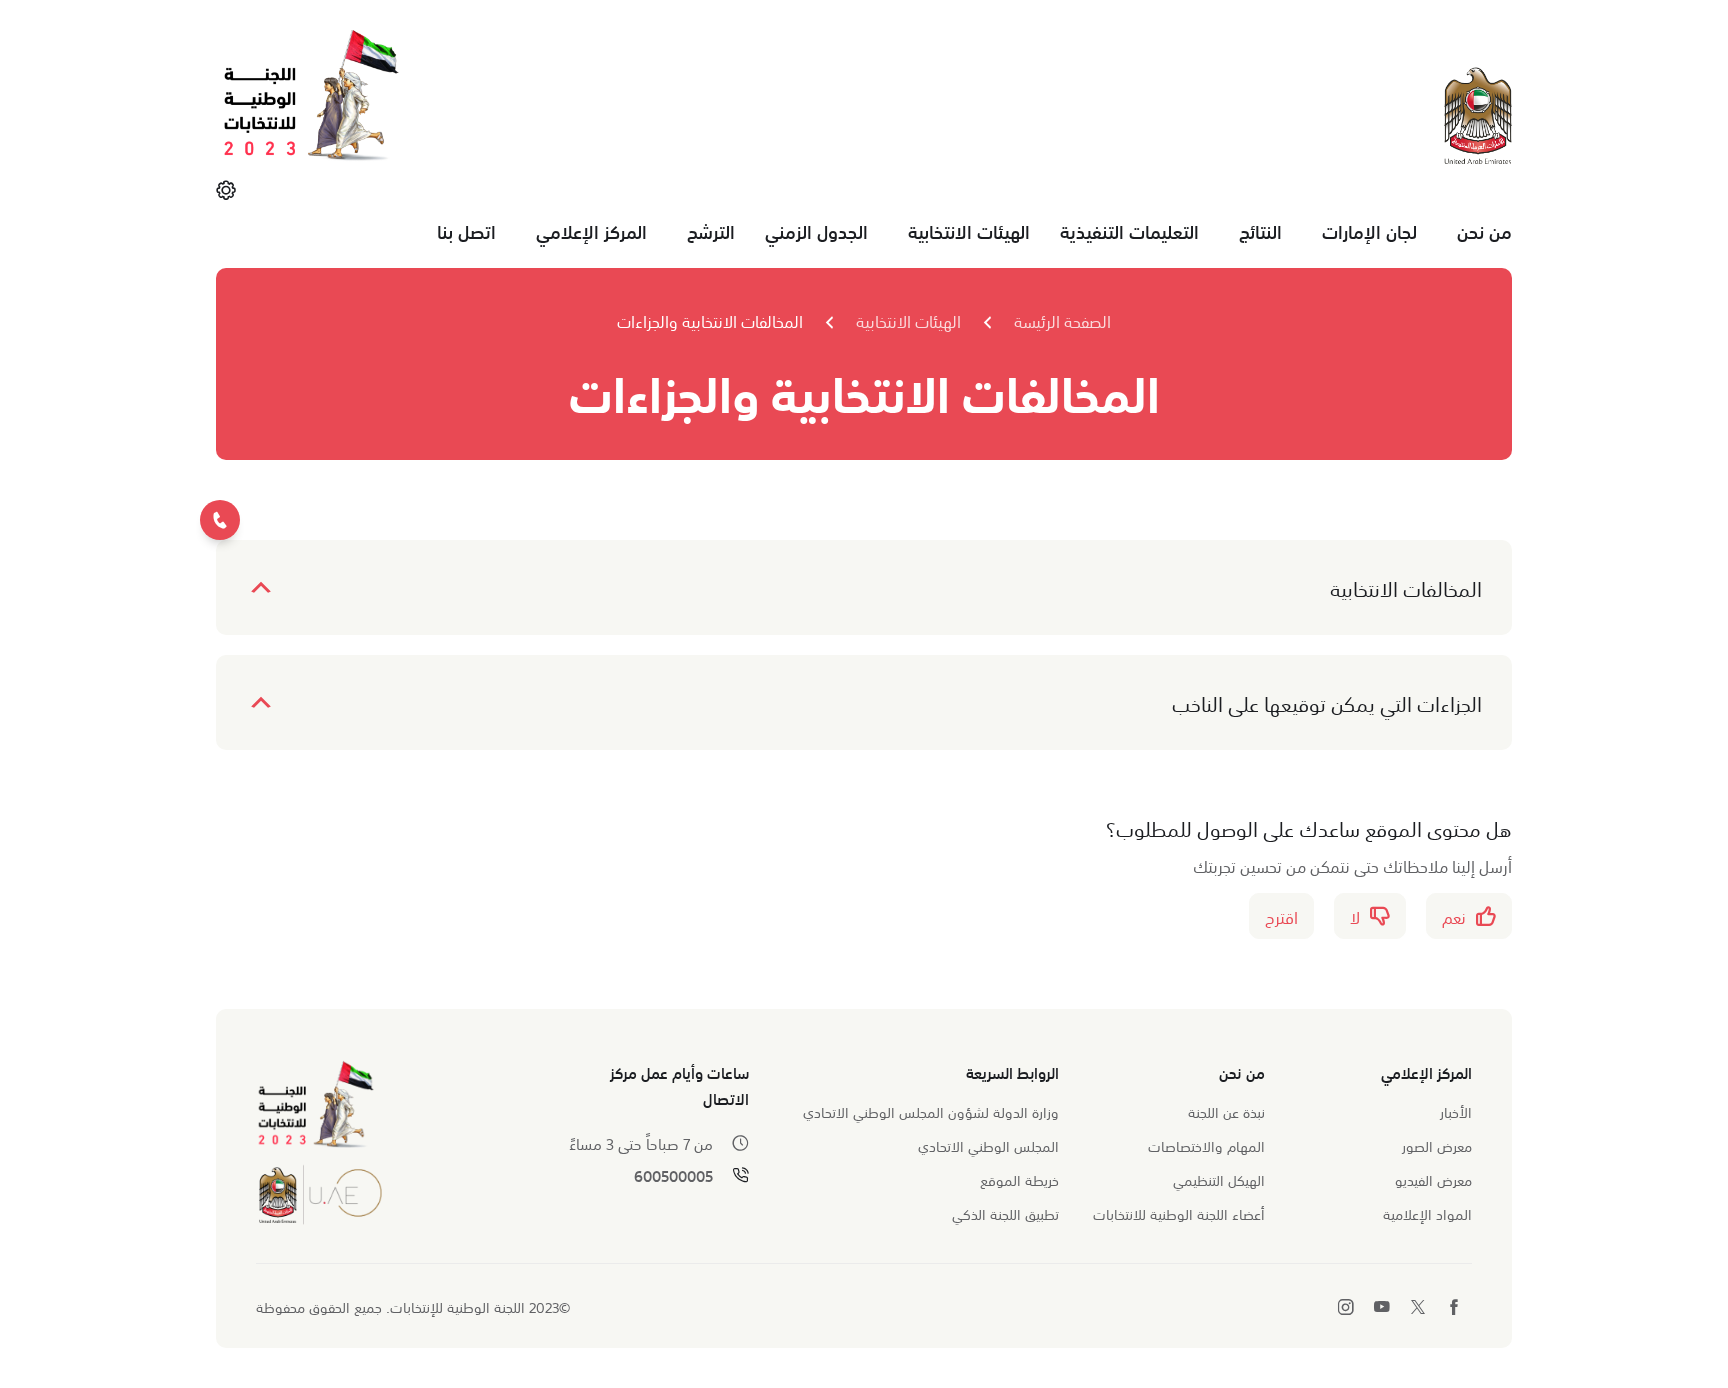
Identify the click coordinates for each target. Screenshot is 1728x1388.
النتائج (1260, 230)
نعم (1454, 916)
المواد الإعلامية (1427, 1213)
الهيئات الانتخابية (969, 230)
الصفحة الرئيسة (1062, 320)
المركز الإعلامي (591, 230)
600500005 (673, 1175)
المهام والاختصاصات (1206, 1145)
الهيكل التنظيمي (1219, 1179)
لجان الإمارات (1369, 230)
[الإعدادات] (226, 189)
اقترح (1281, 916)
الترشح (711, 230)
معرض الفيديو (1433, 1179)
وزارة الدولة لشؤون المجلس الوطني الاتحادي (931, 1111)
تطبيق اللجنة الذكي (1005, 1213)
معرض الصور (1437, 1145)
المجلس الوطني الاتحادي (988, 1145)
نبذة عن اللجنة (1226, 1111)
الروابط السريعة (1012, 1071)
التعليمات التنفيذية (1129, 230)
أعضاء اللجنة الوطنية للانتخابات (1179, 1213)
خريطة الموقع (1019, 1179)
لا (1355, 916)
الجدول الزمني (816, 230)
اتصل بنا (466, 230)
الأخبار (1456, 1111)
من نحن (1484, 230)
